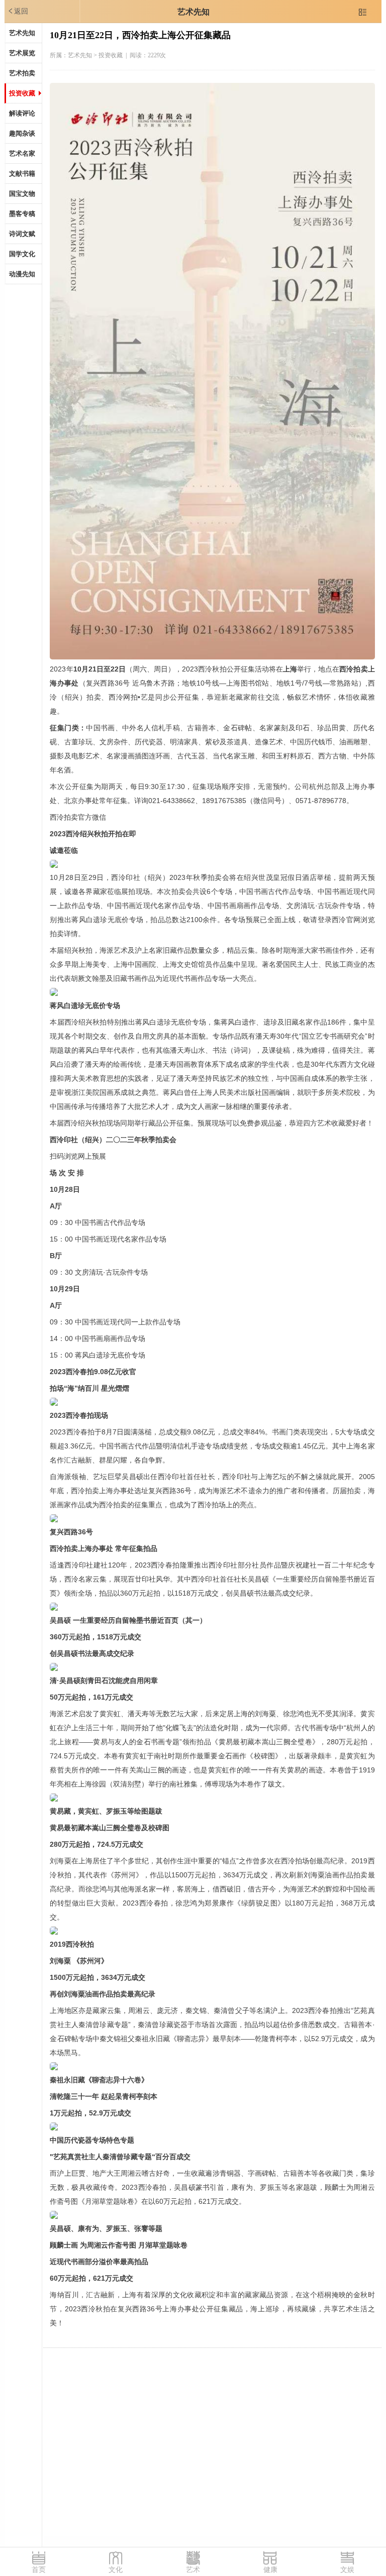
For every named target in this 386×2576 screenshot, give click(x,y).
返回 (18, 11)
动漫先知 (22, 274)
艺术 (193, 2570)
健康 (270, 2570)
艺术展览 (22, 53)
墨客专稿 (22, 214)
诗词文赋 (22, 234)
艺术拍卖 (22, 73)
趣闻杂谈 (22, 133)
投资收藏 (22, 93)
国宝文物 (22, 194)
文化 (116, 2570)
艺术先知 (194, 12)
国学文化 (22, 254)
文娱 (347, 2570)
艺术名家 (22, 153)
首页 (39, 2570)
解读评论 (22, 113)
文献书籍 (22, 174)
